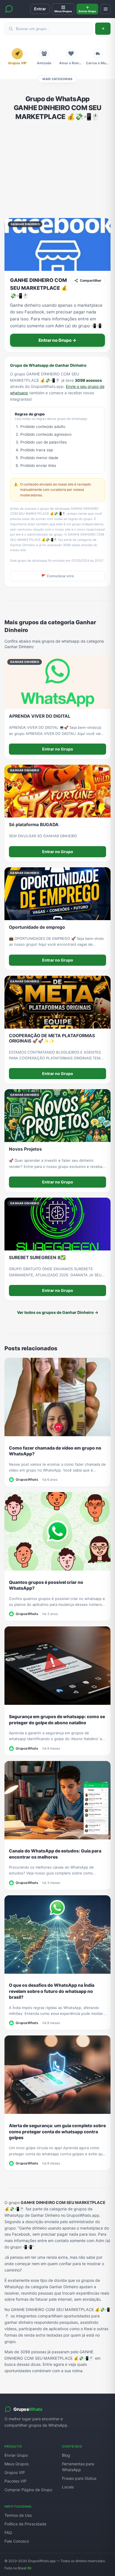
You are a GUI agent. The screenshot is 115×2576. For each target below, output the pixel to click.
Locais (68, 2487)
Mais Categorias (57, 79)
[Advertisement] (57, 170)
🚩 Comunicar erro (58, 576)
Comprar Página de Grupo (28, 2490)
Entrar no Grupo (58, 749)
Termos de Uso (18, 2515)
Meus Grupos (16, 2464)
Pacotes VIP (15, 2481)
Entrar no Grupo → (57, 340)
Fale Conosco (17, 2541)
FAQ (8, 2532)
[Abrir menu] (106, 9)
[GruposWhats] (9, 9)
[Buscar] (103, 29)
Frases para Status (79, 2478)
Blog (66, 2455)
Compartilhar (91, 280)
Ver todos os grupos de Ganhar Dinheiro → (58, 1312)
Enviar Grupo (16, 2455)
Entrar (40, 9)
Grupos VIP (15, 2472)
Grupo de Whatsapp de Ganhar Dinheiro (48, 365)
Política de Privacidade (25, 2524)
